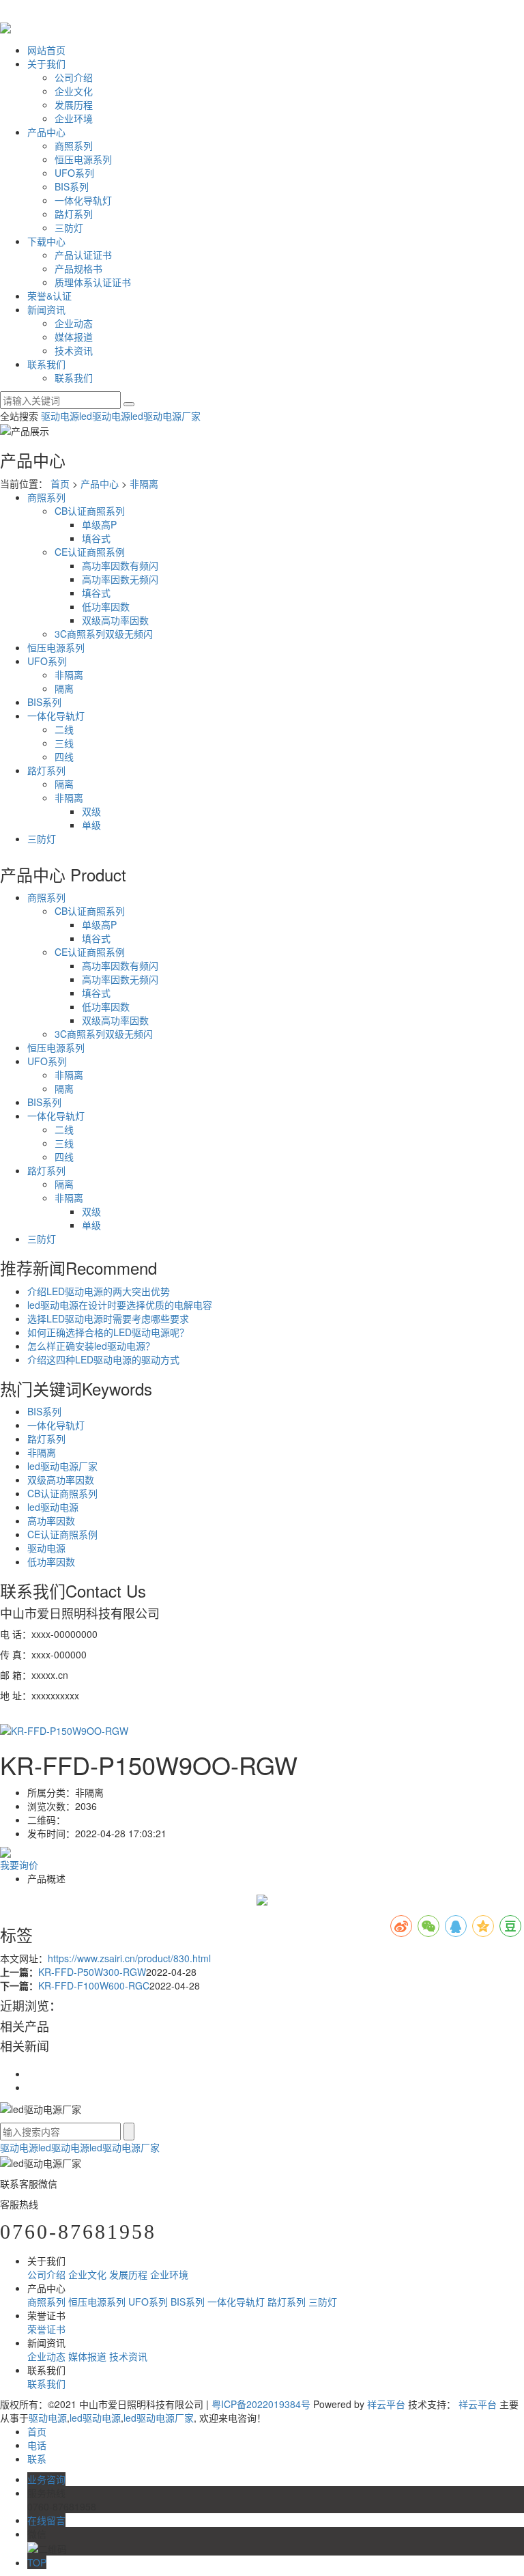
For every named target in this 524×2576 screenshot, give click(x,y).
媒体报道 (74, 337)
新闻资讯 (46, 309)
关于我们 (46, 63)
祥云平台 (386, 2404)
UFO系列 (74, 173)
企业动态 (74, 323)
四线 (64, 756)
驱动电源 (60, 416)
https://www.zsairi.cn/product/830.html (129, 1958)
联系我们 (46, 364)
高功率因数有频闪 (120, 565)
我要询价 (19, 1865)
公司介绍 (74, 77)
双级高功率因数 (115, 620)
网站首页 (46, 50)
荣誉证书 (46, 2329)
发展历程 (74, 104)
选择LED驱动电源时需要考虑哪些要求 (108, 1318)
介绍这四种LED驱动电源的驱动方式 (103, 1359)
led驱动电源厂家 (165, 416)
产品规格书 (78, 268)
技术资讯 (74, 350)
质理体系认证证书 (93, 282)
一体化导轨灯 (83, 200)
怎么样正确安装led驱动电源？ (91, 1346)
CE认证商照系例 (90, 552)
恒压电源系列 (83, 159)
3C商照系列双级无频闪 (104, 634)
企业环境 (74, 118)
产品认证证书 (83, 255)
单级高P (99, 524)
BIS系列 (72, 186)
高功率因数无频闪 (120, 579)
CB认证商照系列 (90, 511)
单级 (91, 825)
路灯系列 (74, 214)
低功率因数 (106, 606)
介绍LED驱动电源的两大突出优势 (99, 1291)
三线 (64, 743)
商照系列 (74, 145)
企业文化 (74, 91)
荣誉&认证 (49, 296)
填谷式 (96, 538)
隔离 (64, 688)
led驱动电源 (105, 416)
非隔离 (144, 483)
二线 (64, 729)
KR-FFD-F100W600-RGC (94, 1985)
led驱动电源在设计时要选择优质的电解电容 (120, 1305)
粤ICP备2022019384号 (261, 2404)
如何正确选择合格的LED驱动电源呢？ (108, 1332)
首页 (60, 483)
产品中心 (46, 132)
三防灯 (69, 227)
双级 (91, 811)
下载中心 (46, 241)
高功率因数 (51, 1520)
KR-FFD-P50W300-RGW (92, 1972)
